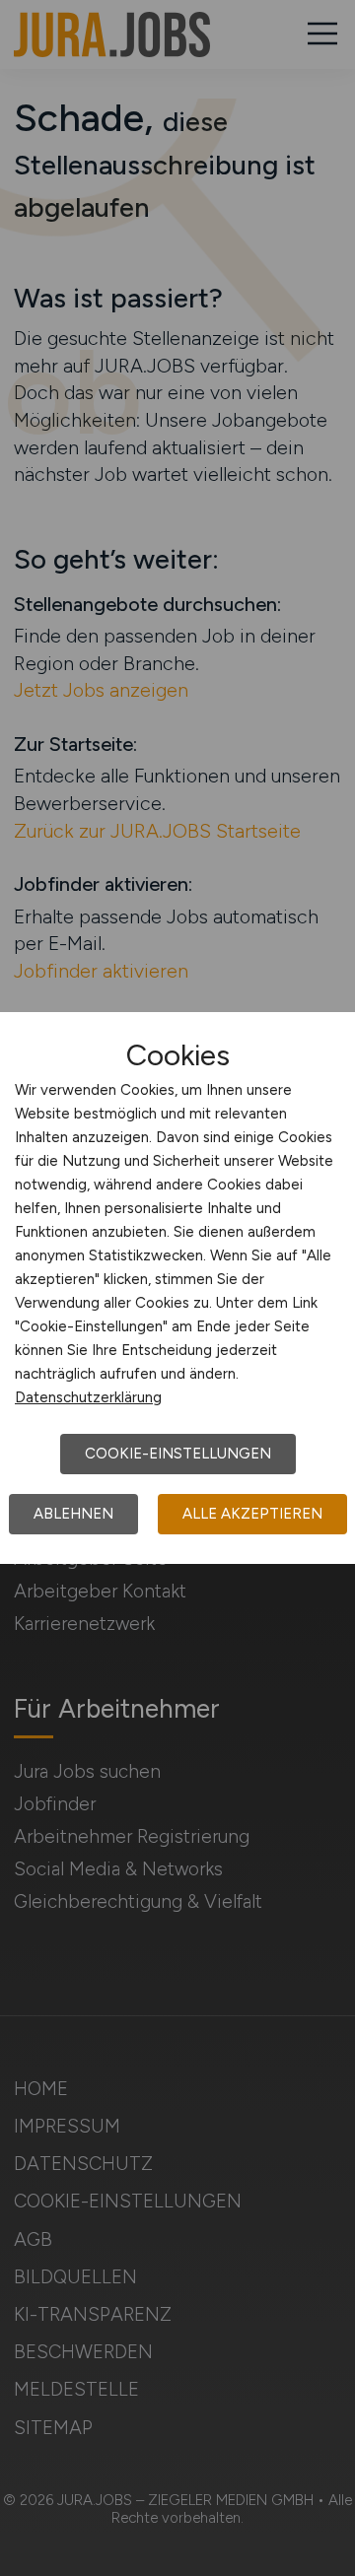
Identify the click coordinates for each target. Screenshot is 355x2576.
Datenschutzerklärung (88, 1397)
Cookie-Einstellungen (178, 1454)
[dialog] (177, 1288)
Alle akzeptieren (252, 1514)
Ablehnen (73, 1514)
